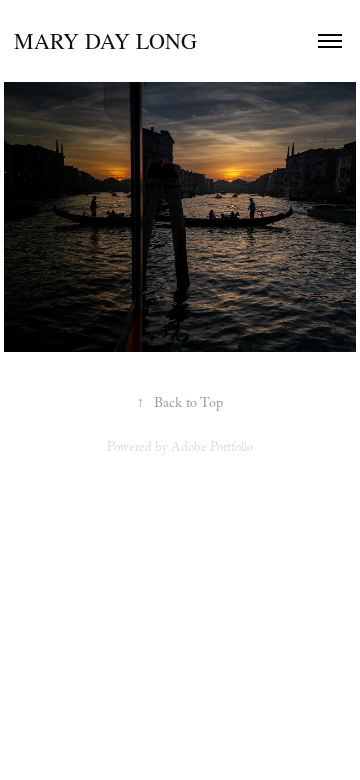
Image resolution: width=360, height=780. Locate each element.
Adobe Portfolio (212, 449)
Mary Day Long (105, 40)
